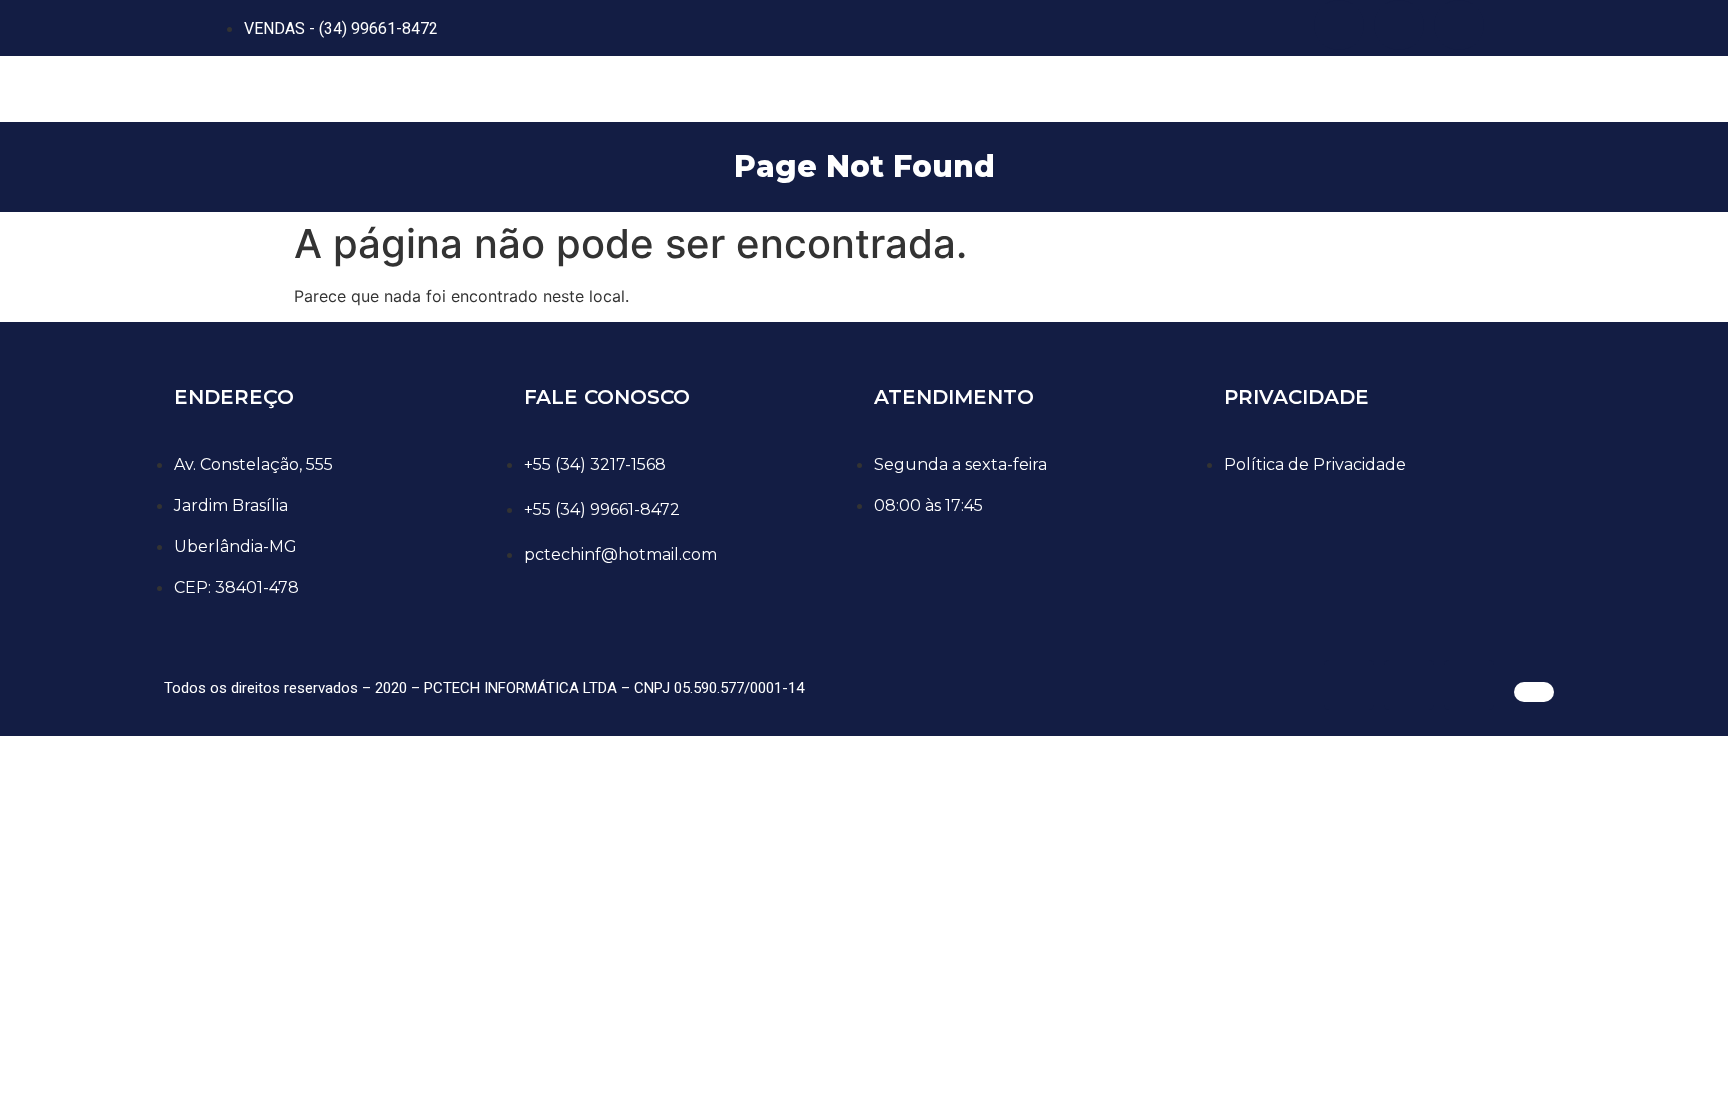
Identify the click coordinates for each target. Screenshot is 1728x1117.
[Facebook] (1399, 25)
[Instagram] (1459, 25)
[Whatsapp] (1339, 25)
